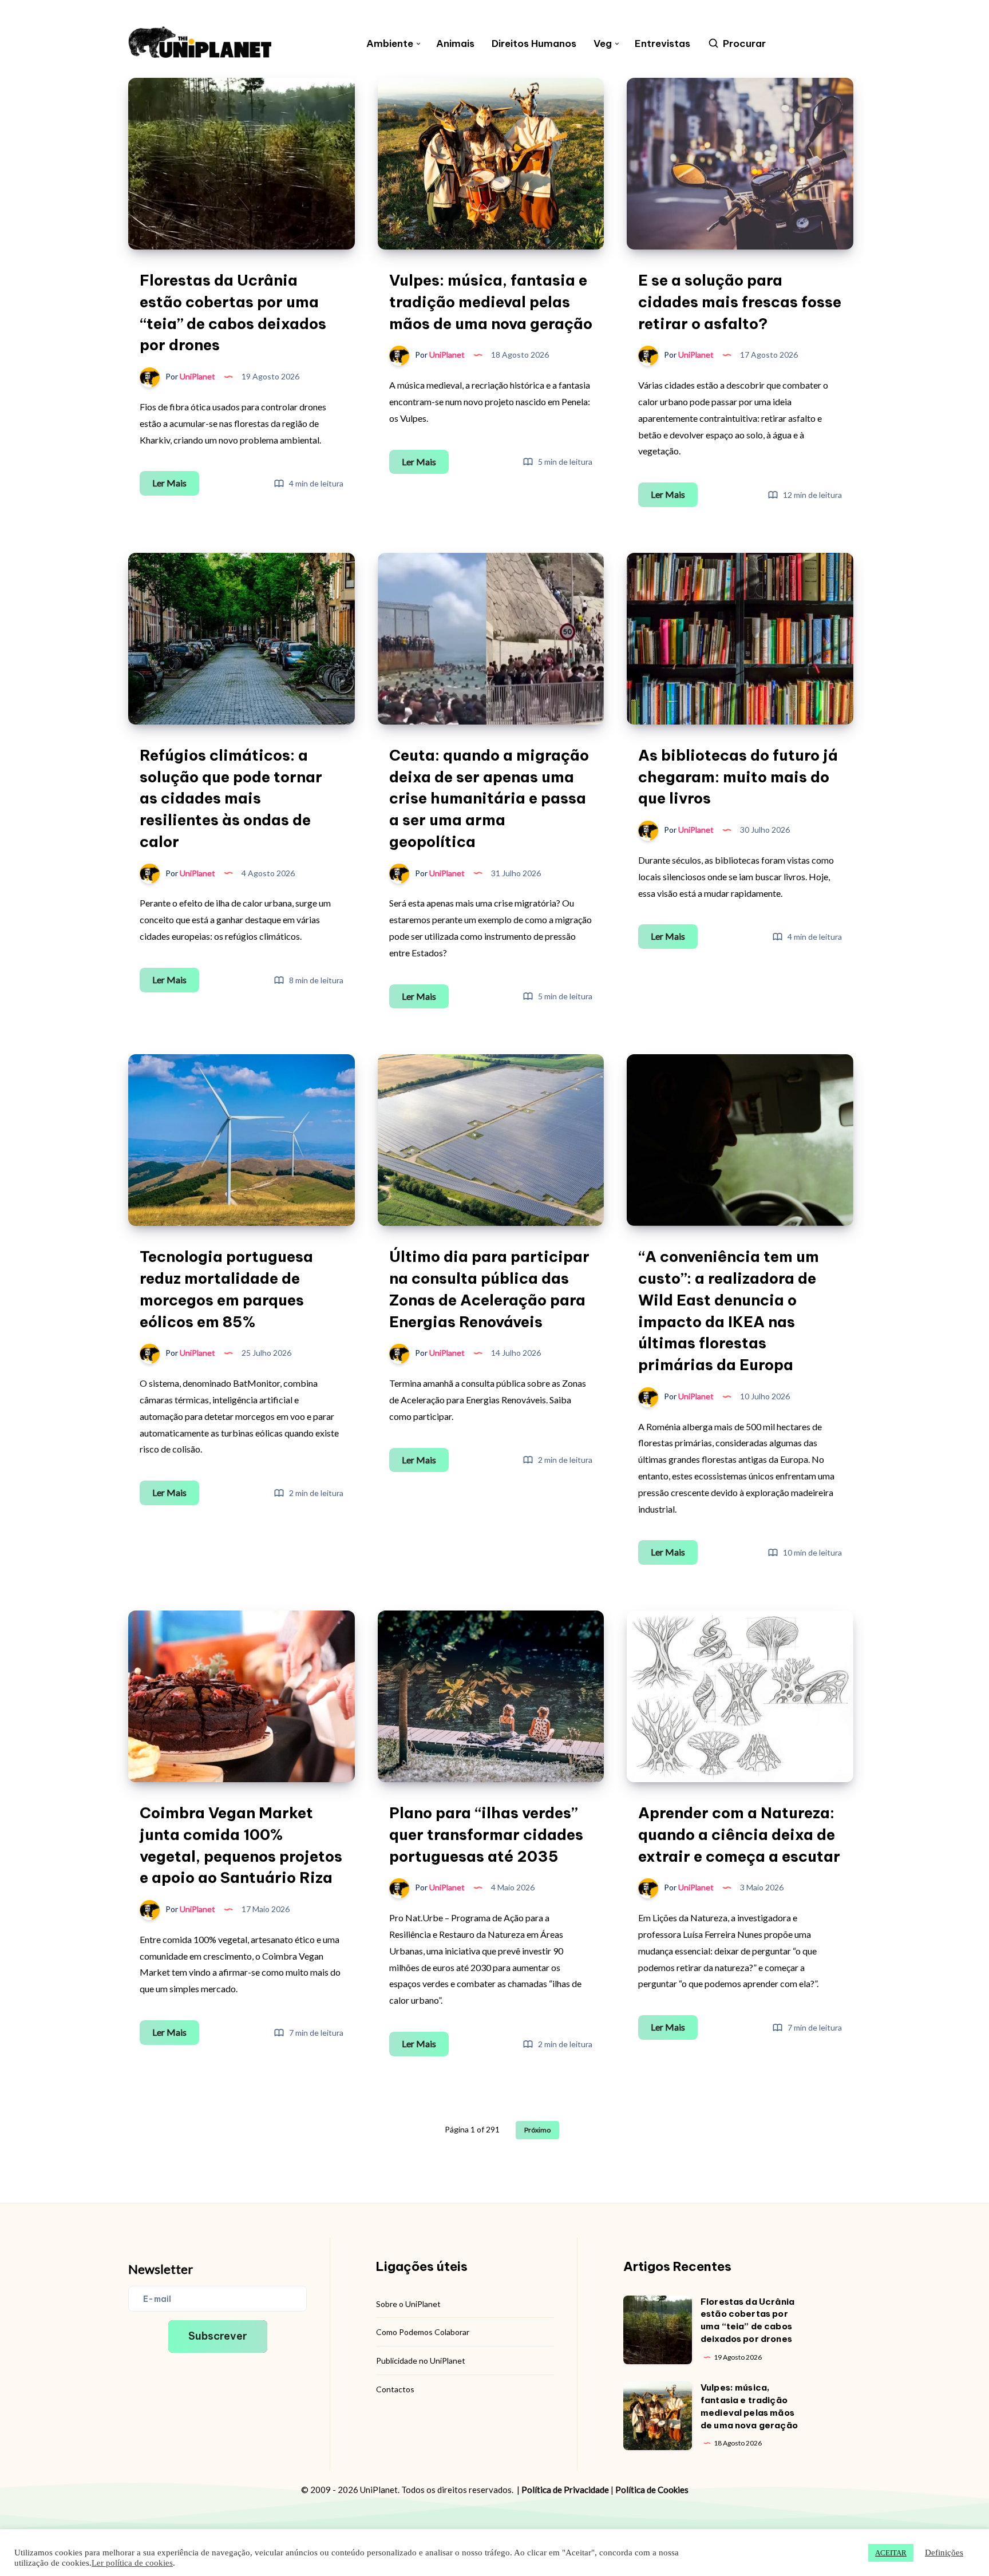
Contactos (395, 2389)
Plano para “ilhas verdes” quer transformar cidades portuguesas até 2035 (486, 1834)
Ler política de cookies (132, 2563)
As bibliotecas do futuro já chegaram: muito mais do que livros (738, 777)
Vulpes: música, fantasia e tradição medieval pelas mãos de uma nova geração (491, 302)
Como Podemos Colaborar (423, 2332)
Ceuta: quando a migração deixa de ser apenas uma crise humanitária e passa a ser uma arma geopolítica (489, 798)
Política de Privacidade (565, 2490)
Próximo (537, 2130)
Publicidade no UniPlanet (421, 2361)
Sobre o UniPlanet (408, 2304)
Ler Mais (176, 486)
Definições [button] (944, 2553)
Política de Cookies (652, 2490)
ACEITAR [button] (891, 2553)
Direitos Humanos (534, 44)
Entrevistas (662, 44)
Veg (603, 44)
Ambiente (390, 44)
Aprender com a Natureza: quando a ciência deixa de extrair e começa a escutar (739, 1834)
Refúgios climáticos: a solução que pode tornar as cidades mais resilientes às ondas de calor (231, 798)
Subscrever (218, 2336)
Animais (455, 44)
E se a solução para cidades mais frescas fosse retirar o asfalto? (740, 302)
